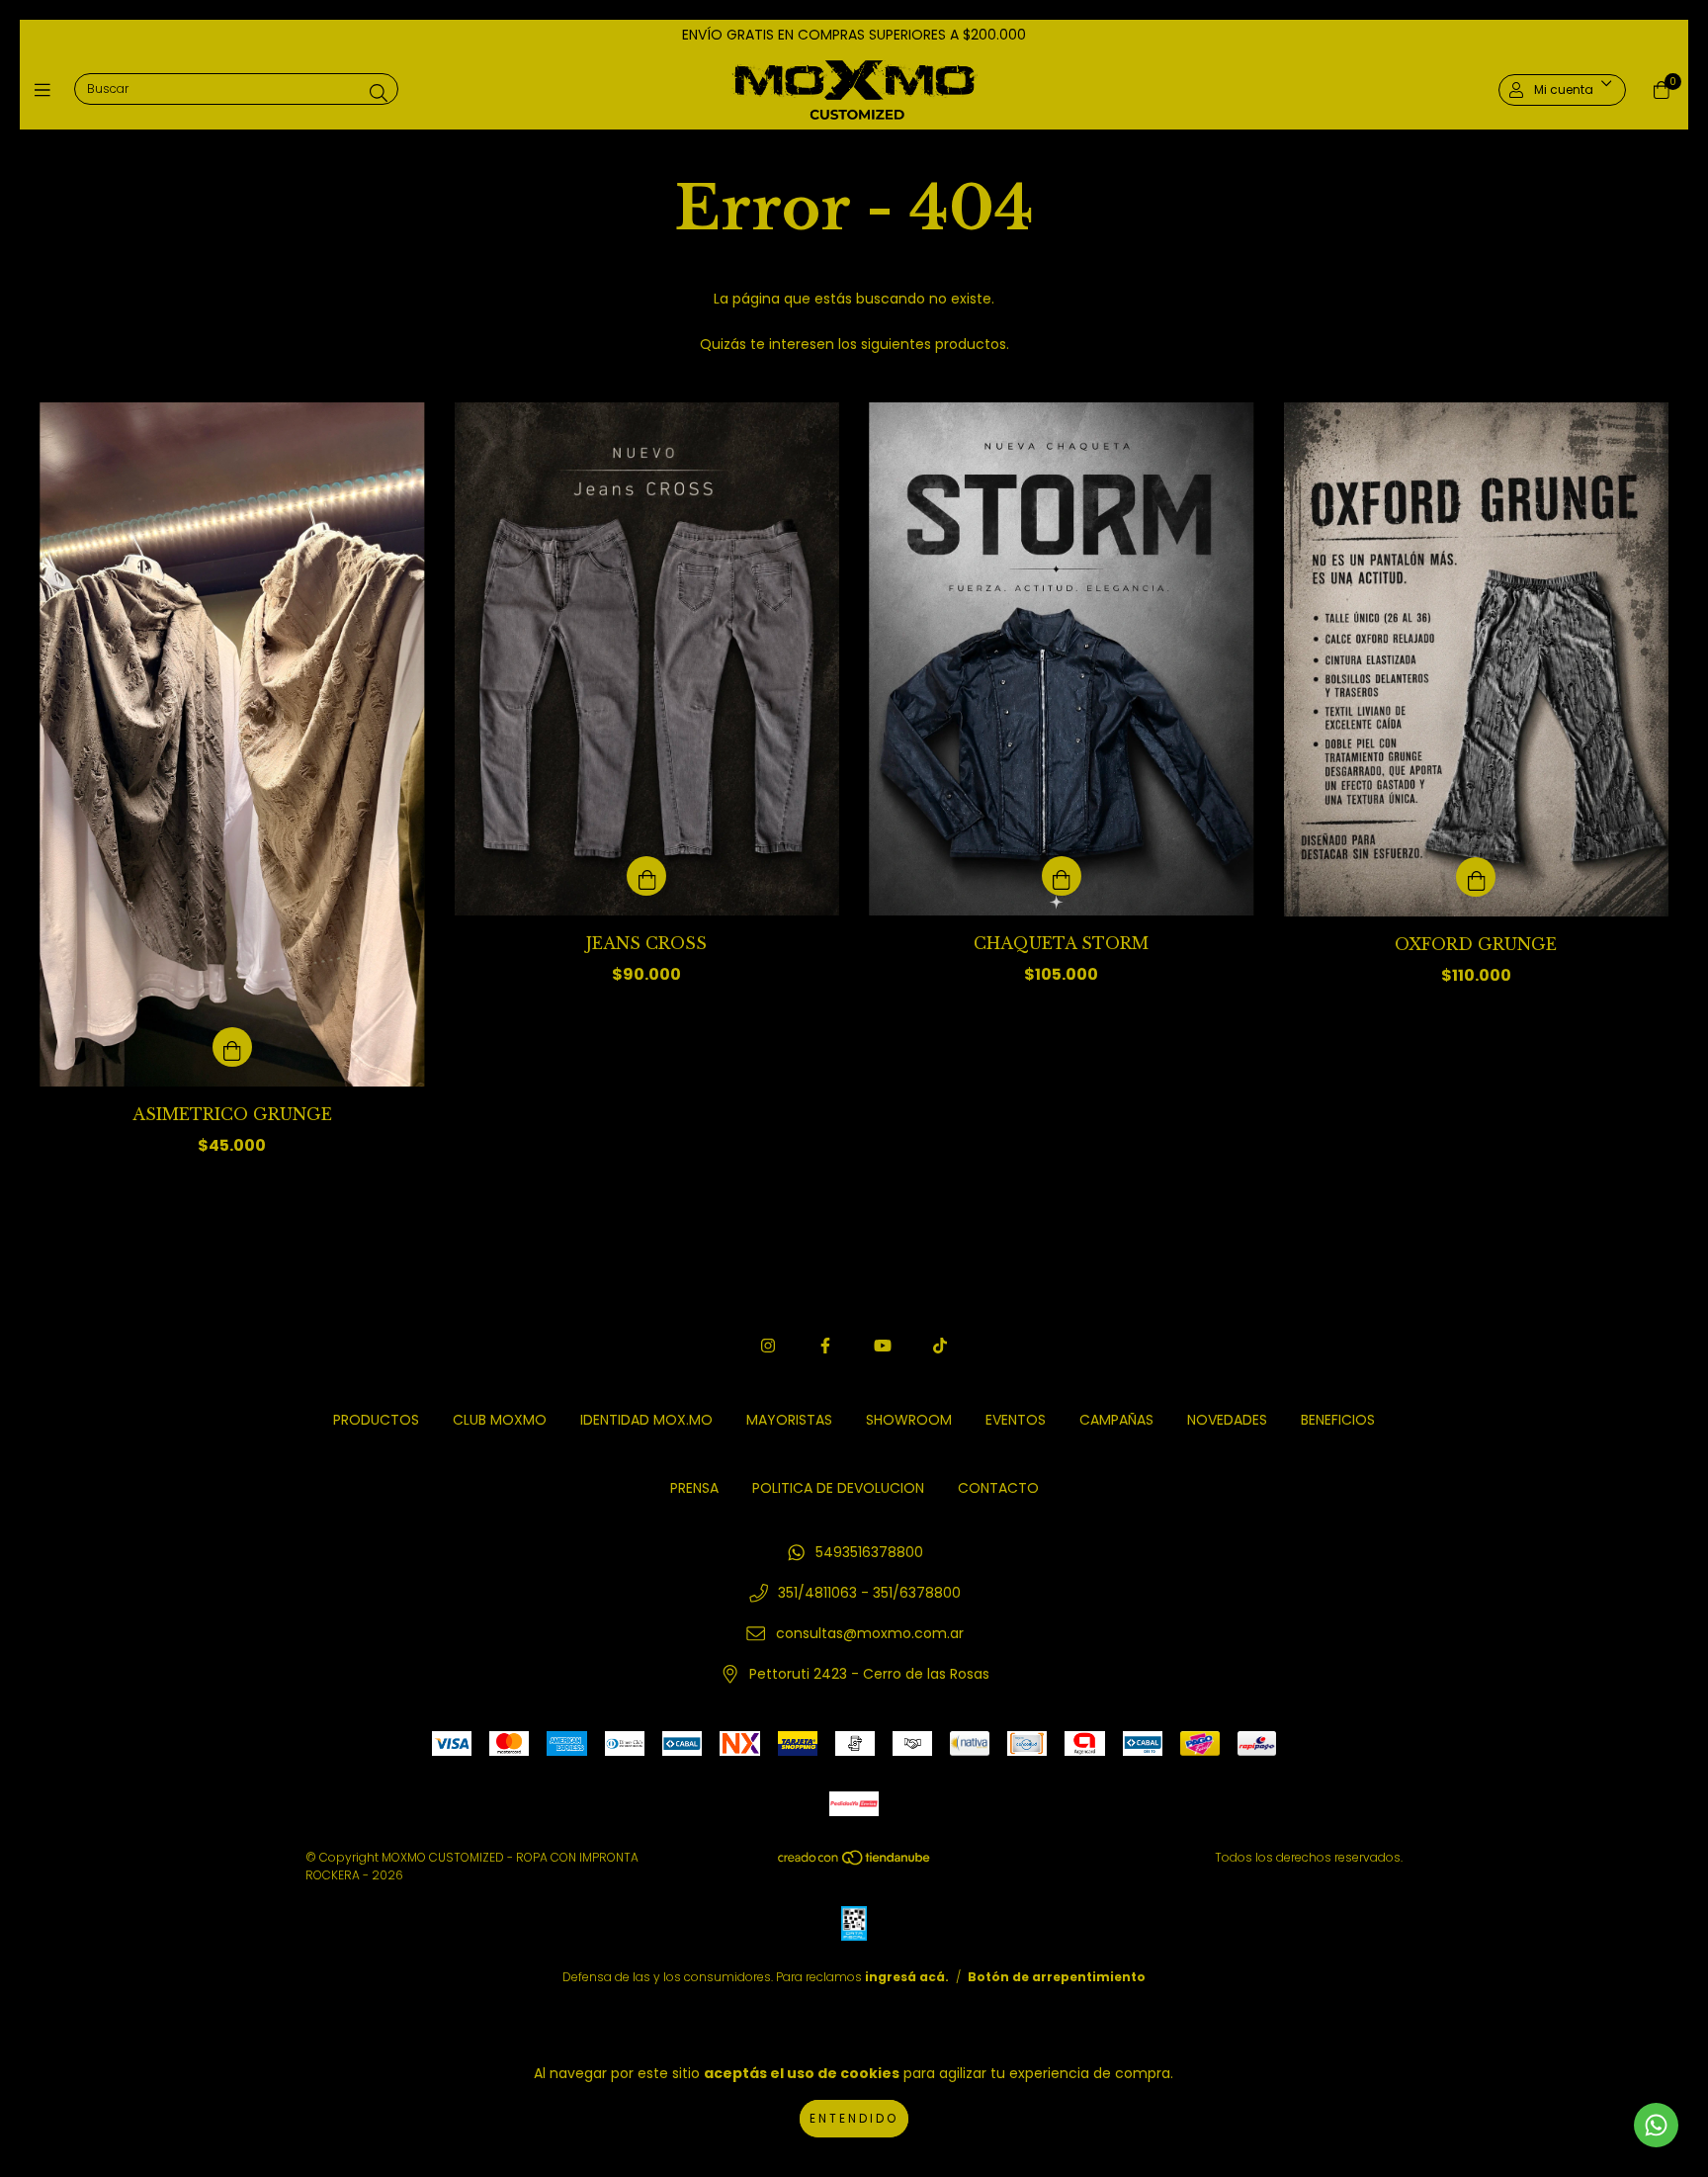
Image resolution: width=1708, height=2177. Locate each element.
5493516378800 (869, 1552)
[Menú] (47, 89)
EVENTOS (1016, 1420)
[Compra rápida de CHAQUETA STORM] (1062, 876)
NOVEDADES (1227, 1420)
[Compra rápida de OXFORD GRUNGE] (1476, 877)
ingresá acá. (907, 1977)
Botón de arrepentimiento (1057, 1977)
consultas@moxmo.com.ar (870, 1633)
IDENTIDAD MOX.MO (646, 1420)
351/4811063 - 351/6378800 (869, 1593)
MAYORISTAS (789, 1420)
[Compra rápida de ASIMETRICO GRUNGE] (232, 1047)
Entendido (854, 2118)
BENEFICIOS (1338, 1420)
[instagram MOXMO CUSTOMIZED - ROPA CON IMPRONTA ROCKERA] (768, 1346)
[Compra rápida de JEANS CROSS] (646, 876)
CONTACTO (998, 1488)
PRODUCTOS (376, 1420)
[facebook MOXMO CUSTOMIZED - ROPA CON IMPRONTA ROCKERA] (825, 1346)
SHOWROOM (909, 1420)
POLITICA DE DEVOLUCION (838, 1488)
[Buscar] (379, 93)
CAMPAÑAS (1116, 1420)
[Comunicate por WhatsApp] (1656, 2125)
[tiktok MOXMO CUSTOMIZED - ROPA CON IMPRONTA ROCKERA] (940, 1346)
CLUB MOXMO (500, 1420)
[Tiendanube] (855, 1862)
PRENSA (694, 1488)
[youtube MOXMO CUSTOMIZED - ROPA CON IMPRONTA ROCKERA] (883, 1346)
